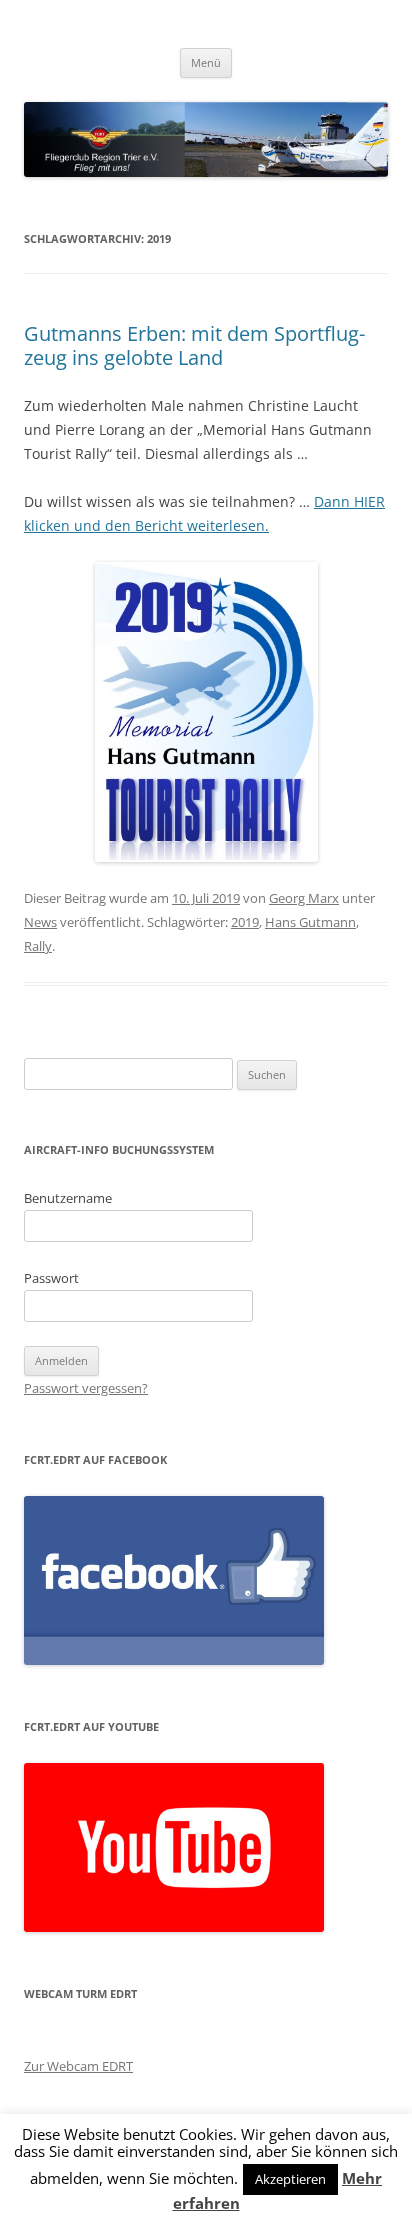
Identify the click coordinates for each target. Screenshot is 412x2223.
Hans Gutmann (310, 922)
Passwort (51, 1278)
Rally (38, 946)
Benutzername (68, 1198)
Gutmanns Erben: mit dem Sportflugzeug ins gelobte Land (194, 345)
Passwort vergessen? (86, 1388)
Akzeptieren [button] (290, 2179)
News (40, 922)
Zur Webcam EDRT (78, 2066)
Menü (206, 62)
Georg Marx (304, 898)
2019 (245, 922)
